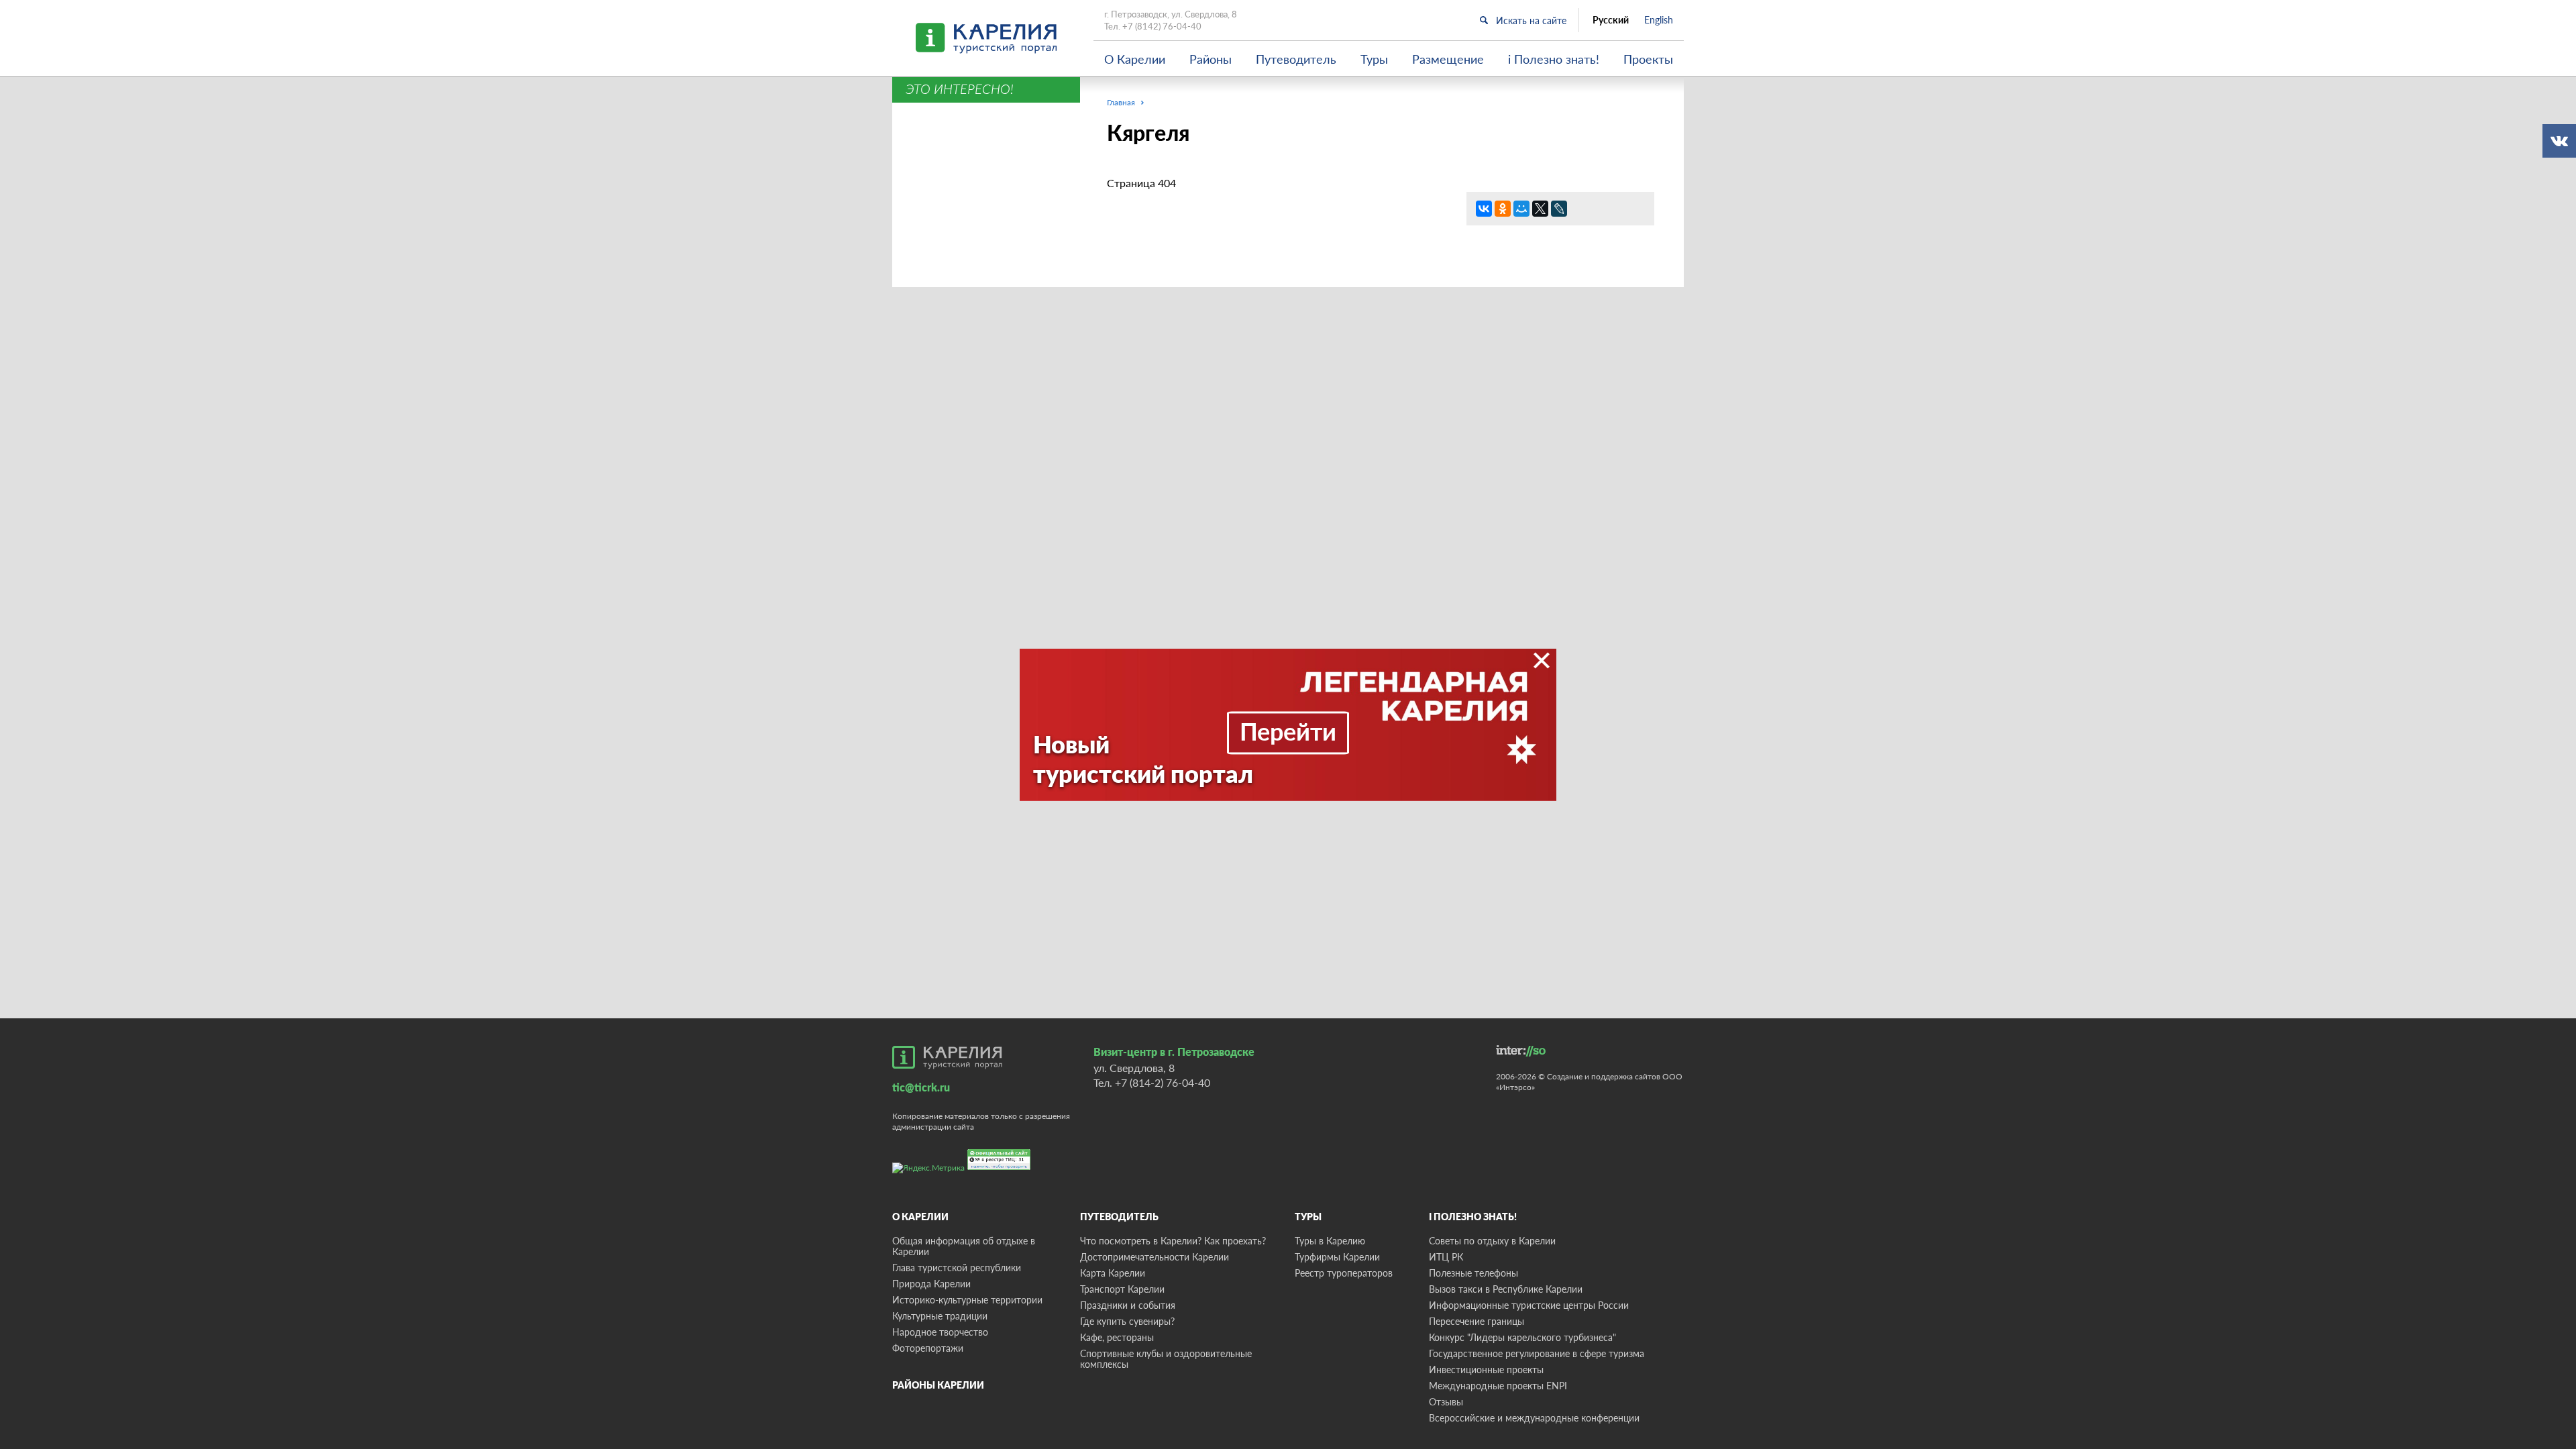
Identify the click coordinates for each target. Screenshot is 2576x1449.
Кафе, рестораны (1117, 1337)
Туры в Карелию (1330, 1241)
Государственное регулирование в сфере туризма (1537, 1353)
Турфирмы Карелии (1337, 1257)
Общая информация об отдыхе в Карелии (964, 1246)
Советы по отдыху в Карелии (1492, 1241)
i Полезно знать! (1554, 59)
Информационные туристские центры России (1529, 1305)
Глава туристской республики (957, 1268)
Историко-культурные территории (967, 1300)
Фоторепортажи (928, 1348)
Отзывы (1446, 1402)
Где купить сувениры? (1127, 1321)
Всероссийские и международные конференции (1534, 1418)
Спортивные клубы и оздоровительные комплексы (1166, 1359)
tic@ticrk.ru (921, 1087)
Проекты (1648, 59)
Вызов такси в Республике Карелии (1506, 1289)
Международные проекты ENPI (1498, 1386)
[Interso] (1521, 1051)
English (1659, 20)
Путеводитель (1296, 59)
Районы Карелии (938, 1385)
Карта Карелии (1113, 1273)
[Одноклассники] (1503, 209)
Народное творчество (940, 1332)
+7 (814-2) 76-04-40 (1163, 1082)
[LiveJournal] (1559, 209)
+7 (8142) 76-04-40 (1162, 26)
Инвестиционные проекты (1486, 1370)
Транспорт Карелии (1122, 1289)
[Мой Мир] (1521, 209)
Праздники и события (1128, 1305)
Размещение (1448, 59)
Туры (1374, 59)
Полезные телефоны (1473, 1273)
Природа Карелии (931, 1284)
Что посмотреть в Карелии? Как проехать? (1173, 1241)
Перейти (1288, 731)
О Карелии (1135, 59)
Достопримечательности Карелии (1155, 1257)
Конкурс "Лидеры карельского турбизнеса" (1522, 1337)
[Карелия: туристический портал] (947, 1057)
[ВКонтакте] (1484, 209)
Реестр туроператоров (1344, 1273)
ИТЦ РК (1446, 1257)
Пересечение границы (1477, 1321)
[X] (1540, 209)
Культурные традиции (940, 1316)
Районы (1211, 59)
